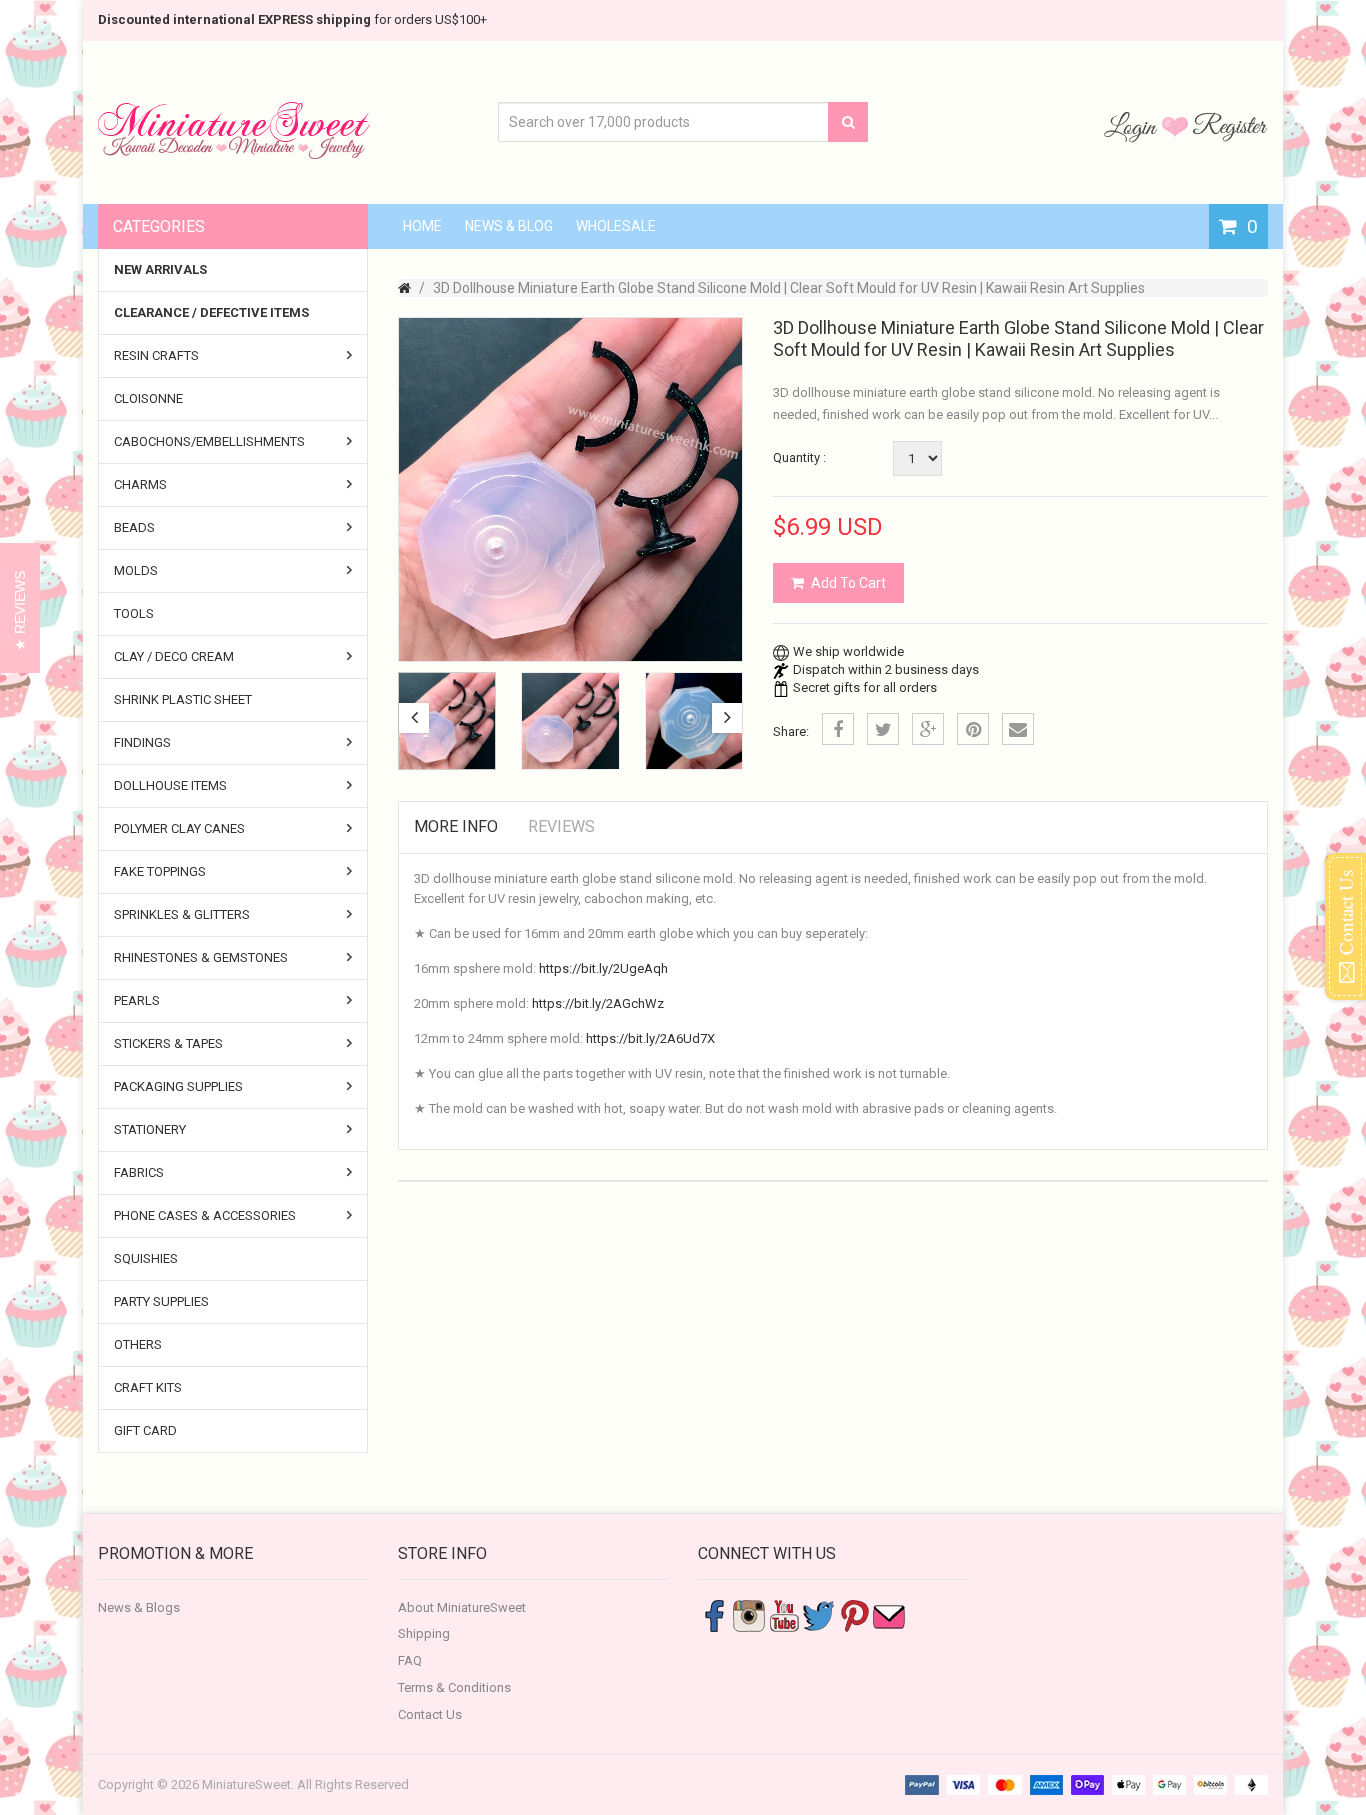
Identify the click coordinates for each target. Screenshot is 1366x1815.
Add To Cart (848, 583)
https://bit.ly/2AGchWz (598, 1003)
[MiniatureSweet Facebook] (714, 1614)
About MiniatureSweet (462, 1607)
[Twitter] (883, 729)
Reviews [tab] (561, 826)
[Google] (928, 729)
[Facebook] (838, 729)
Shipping (424, 1633)
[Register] (1230, 126)
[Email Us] (889, 1614)
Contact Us (430, 1714)
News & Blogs (139, 1607)
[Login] (1133, 126)
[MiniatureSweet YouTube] (784, 1614)
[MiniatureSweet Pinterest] (854, 1614)
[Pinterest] (973, 729)
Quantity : (799, 457)
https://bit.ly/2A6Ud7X (650, 1038)
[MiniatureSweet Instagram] (749, 1614)
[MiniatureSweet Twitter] (819, 1614)
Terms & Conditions (454, 1687)
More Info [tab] (456, 826)
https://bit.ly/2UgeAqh (603, 968)
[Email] (1018, 729)
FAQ (410, 1660)
